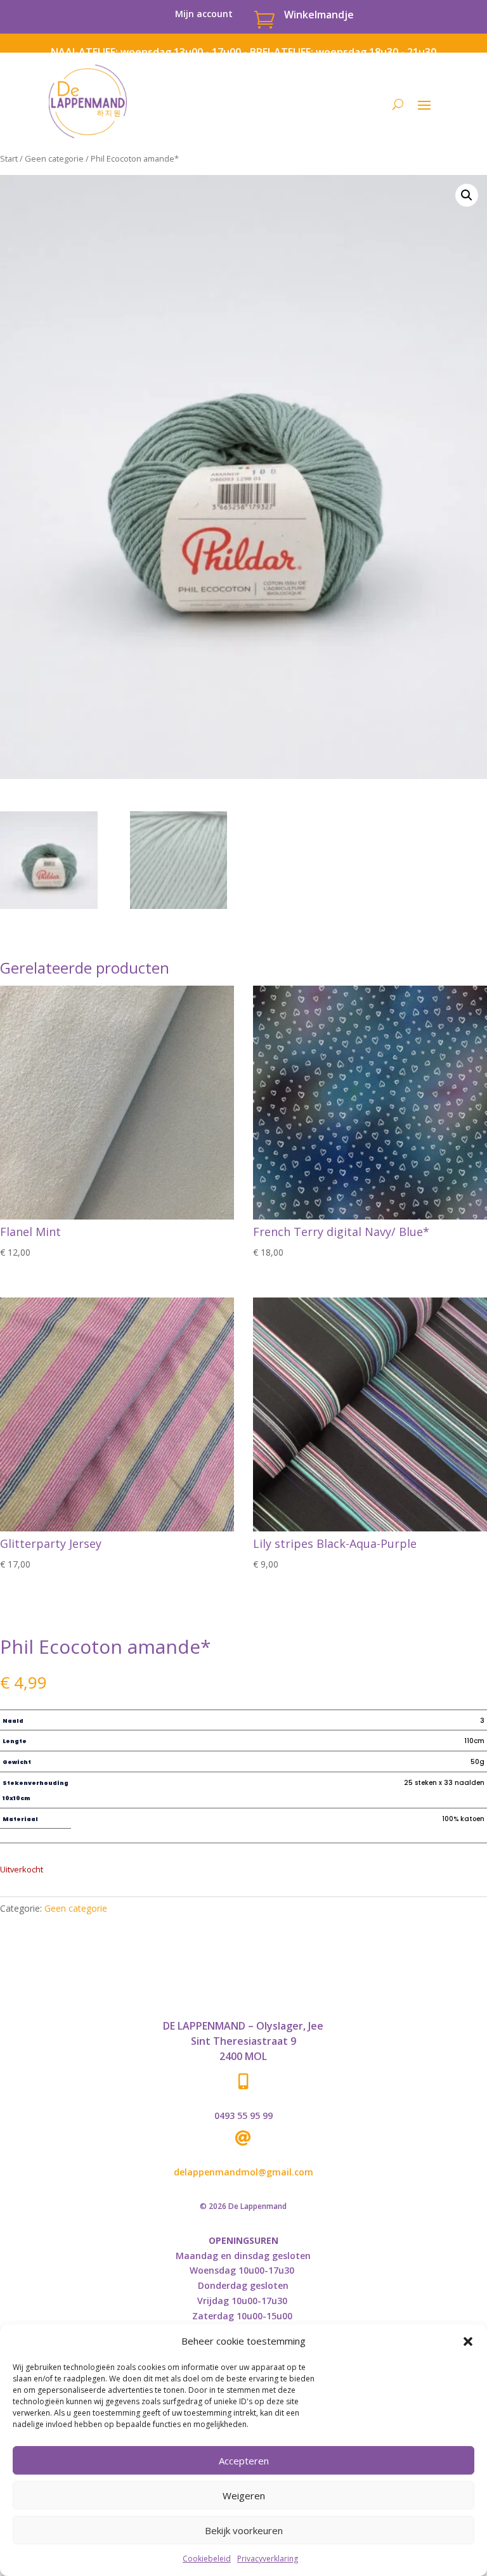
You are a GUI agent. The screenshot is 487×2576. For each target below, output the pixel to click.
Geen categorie (54, 158)
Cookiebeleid (207, 2559)
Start (9, 158)
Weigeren (244, 2495)
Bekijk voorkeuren (244, 2530)
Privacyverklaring (268, 2559)
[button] (468, 2341)
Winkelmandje (319, 15)
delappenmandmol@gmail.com (243, 2172)
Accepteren (244, 2461)
